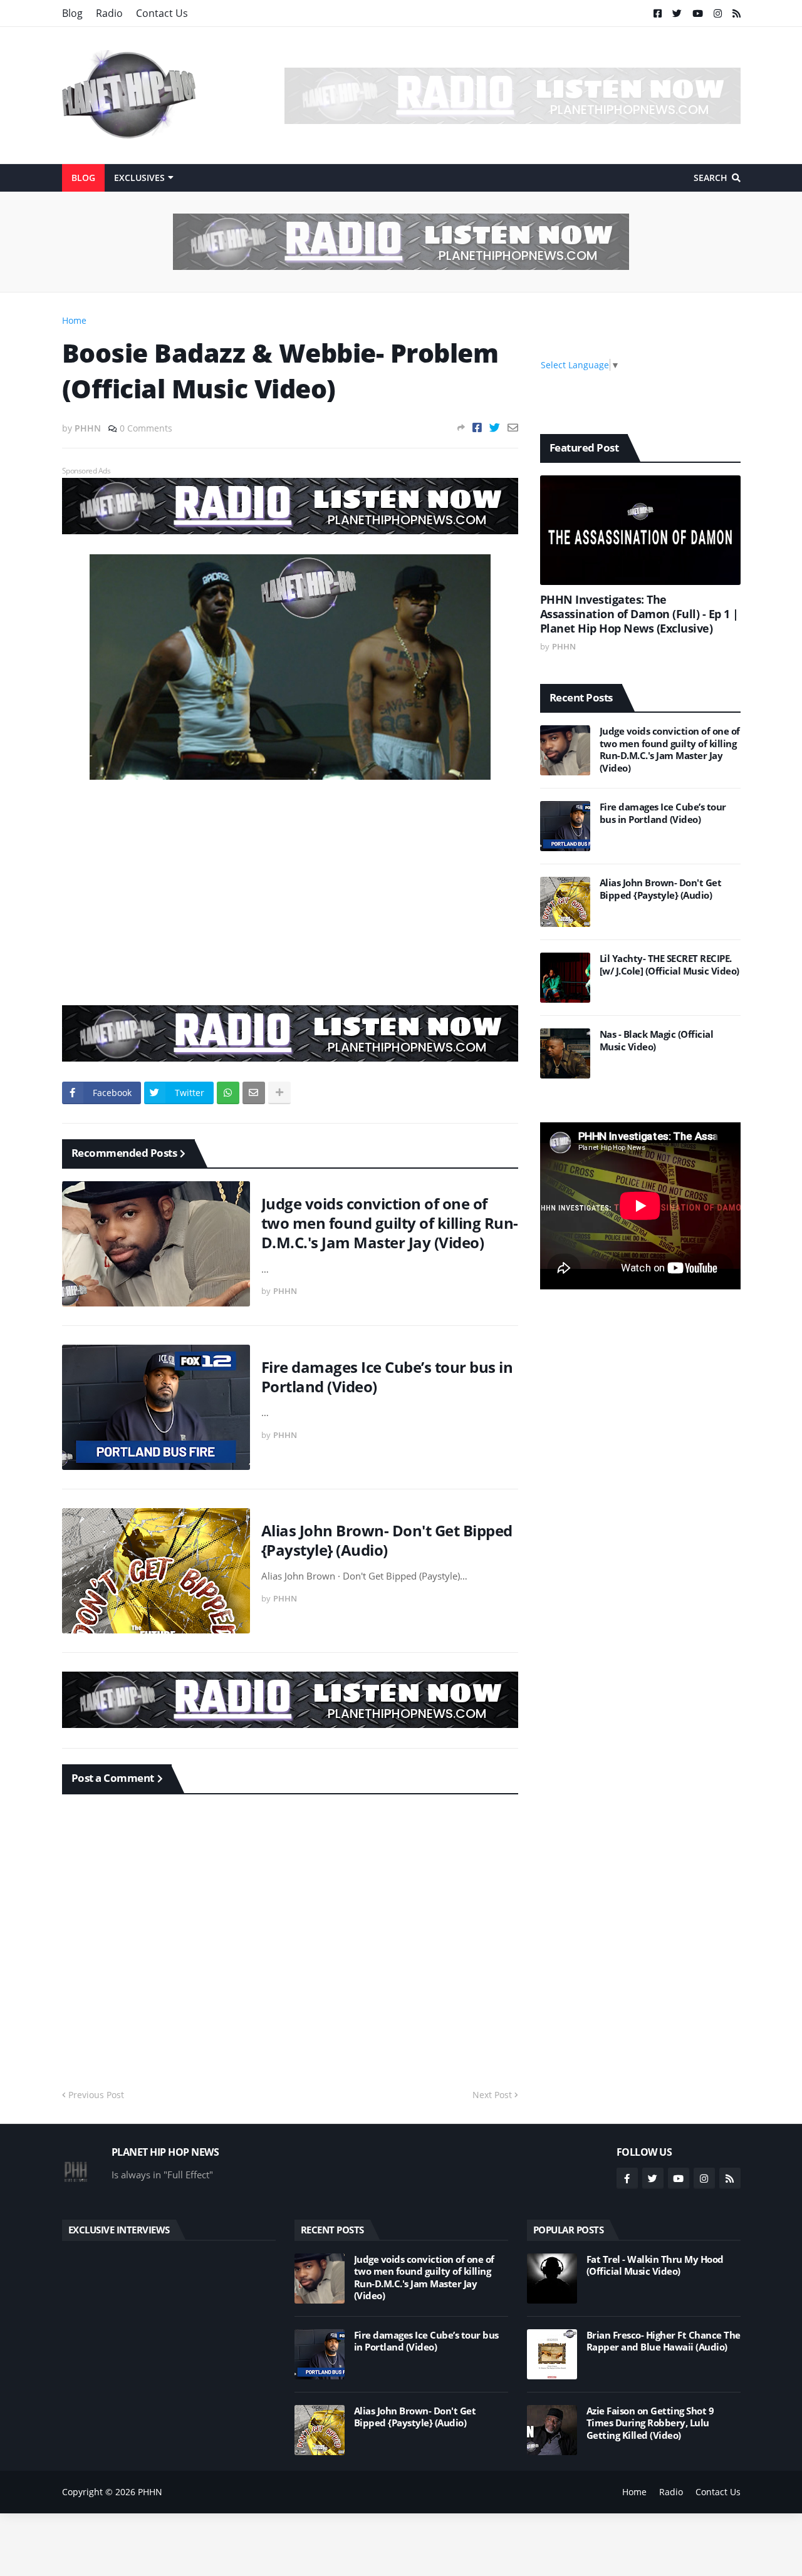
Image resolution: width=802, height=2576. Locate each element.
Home (74, 320)
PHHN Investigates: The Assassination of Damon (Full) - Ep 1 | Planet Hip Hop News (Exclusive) (639, 614)
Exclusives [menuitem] (139, 178)
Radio (109, 13)
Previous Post (96, 2095)
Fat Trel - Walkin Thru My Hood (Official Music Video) (655, 2266)
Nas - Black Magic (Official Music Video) (657, 1041)
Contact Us (162, 13)
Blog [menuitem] (83, 178)
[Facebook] (477, 427)
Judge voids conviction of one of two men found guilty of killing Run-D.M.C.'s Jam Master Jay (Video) (390, 1223)
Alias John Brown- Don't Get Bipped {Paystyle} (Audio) (387, 1540)
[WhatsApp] (228, 1093)
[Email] (513, 427)
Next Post (492, 2095)
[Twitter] (495, 427)
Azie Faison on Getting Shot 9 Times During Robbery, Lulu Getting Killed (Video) (650, 2423)
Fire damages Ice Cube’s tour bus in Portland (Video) (387, 1377)
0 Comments (146, 428)
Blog (72, 13)
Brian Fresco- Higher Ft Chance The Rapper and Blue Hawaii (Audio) (664, 2341)
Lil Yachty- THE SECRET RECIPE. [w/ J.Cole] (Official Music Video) (669, 965)
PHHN (150, 2492)
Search (711, 178)
